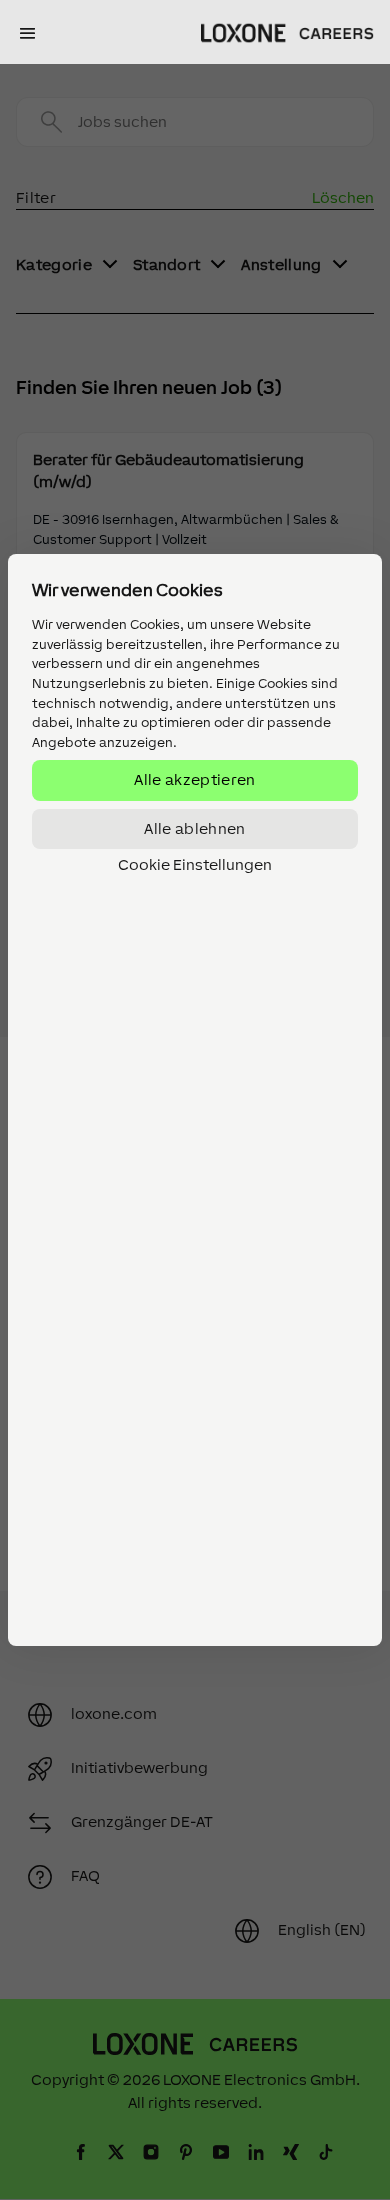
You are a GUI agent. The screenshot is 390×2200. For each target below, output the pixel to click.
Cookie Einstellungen (195, 865)
